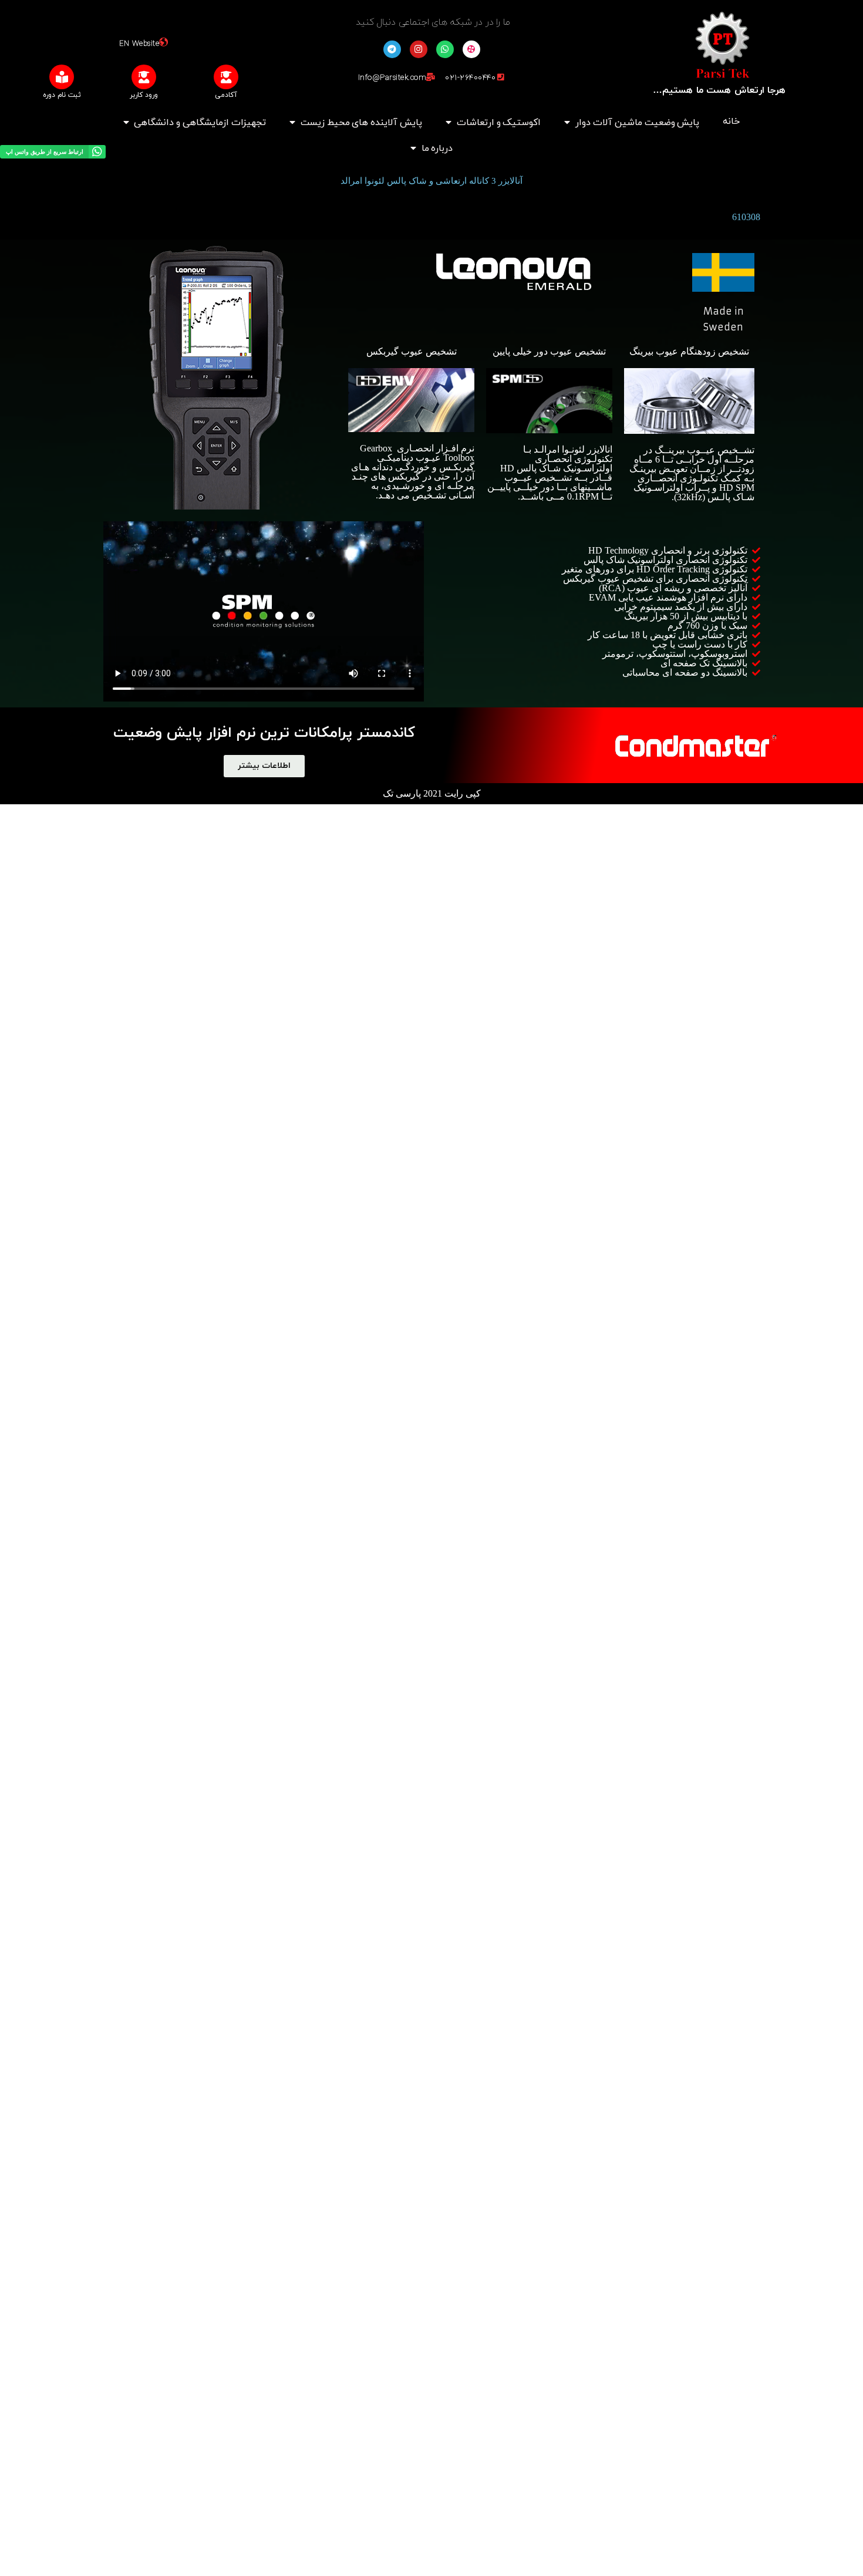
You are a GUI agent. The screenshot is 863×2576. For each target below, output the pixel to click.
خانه (731, 122)
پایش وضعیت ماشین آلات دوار (637, 123)
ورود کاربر (144, 95)
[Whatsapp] (445, 49)
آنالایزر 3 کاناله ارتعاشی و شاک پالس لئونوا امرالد (431, 181)
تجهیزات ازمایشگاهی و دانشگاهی (200, 123)
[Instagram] (419, 49)
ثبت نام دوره (62, 95)
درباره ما (437, 149)
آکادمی (226, 95)
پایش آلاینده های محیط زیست (361, 123)
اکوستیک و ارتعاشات (499, 123)
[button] (264, 766)
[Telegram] (392, 49)
